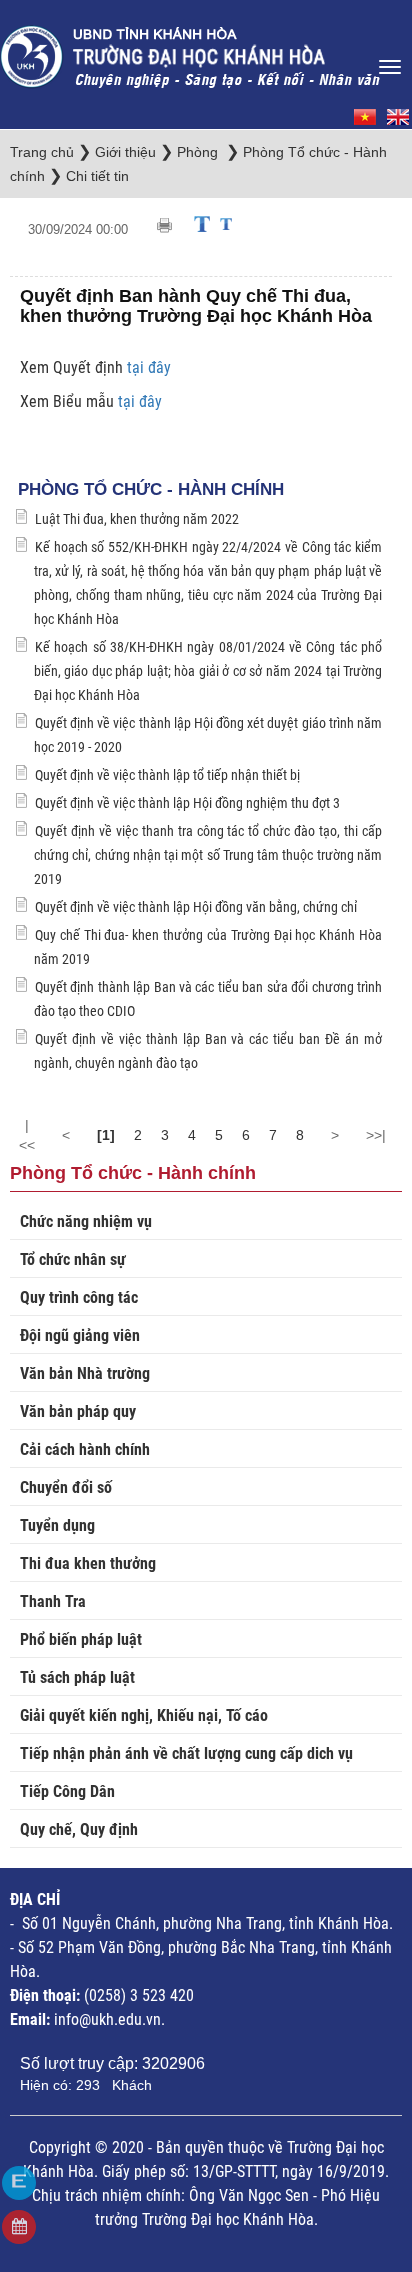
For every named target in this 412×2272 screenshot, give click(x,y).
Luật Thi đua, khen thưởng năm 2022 (137, 519)
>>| (376, 1135)
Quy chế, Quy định (79, 1829)
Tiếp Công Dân (67, 1791)
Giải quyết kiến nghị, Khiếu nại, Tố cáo (144, 1715)
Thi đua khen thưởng (88, 1563)
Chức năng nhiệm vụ (86, 1221)
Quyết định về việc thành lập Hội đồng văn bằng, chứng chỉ (196, 907)
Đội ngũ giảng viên (80, 1335)
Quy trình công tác (79, 1297)
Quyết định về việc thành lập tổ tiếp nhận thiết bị (167, 775)
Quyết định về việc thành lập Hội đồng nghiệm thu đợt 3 (187, 803)
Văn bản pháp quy (78, 1411)
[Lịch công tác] (19, 2227)
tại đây (147, 367)
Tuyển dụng (57, 1525)
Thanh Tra (53, 1601)
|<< (27, 1135)
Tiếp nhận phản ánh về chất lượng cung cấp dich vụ (186, 1753)
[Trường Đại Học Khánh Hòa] (192, 50)
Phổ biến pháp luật (81, 1639)
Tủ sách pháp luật (77, 1677)
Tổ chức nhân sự (73, 1259)
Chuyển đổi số (66, 1487)
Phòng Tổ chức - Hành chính (151, 489)
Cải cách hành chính (85, 1449)
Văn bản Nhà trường (85, 1373)
